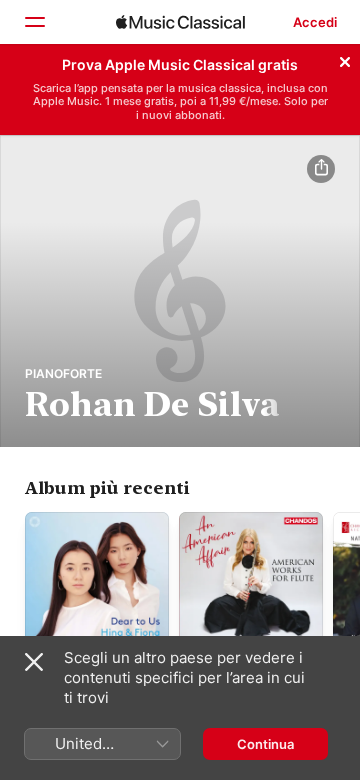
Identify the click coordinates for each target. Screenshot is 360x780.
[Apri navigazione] (34, 22)
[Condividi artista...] (321, 169)
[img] (180, 22)
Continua (265, 744)
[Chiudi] (345, 59)
